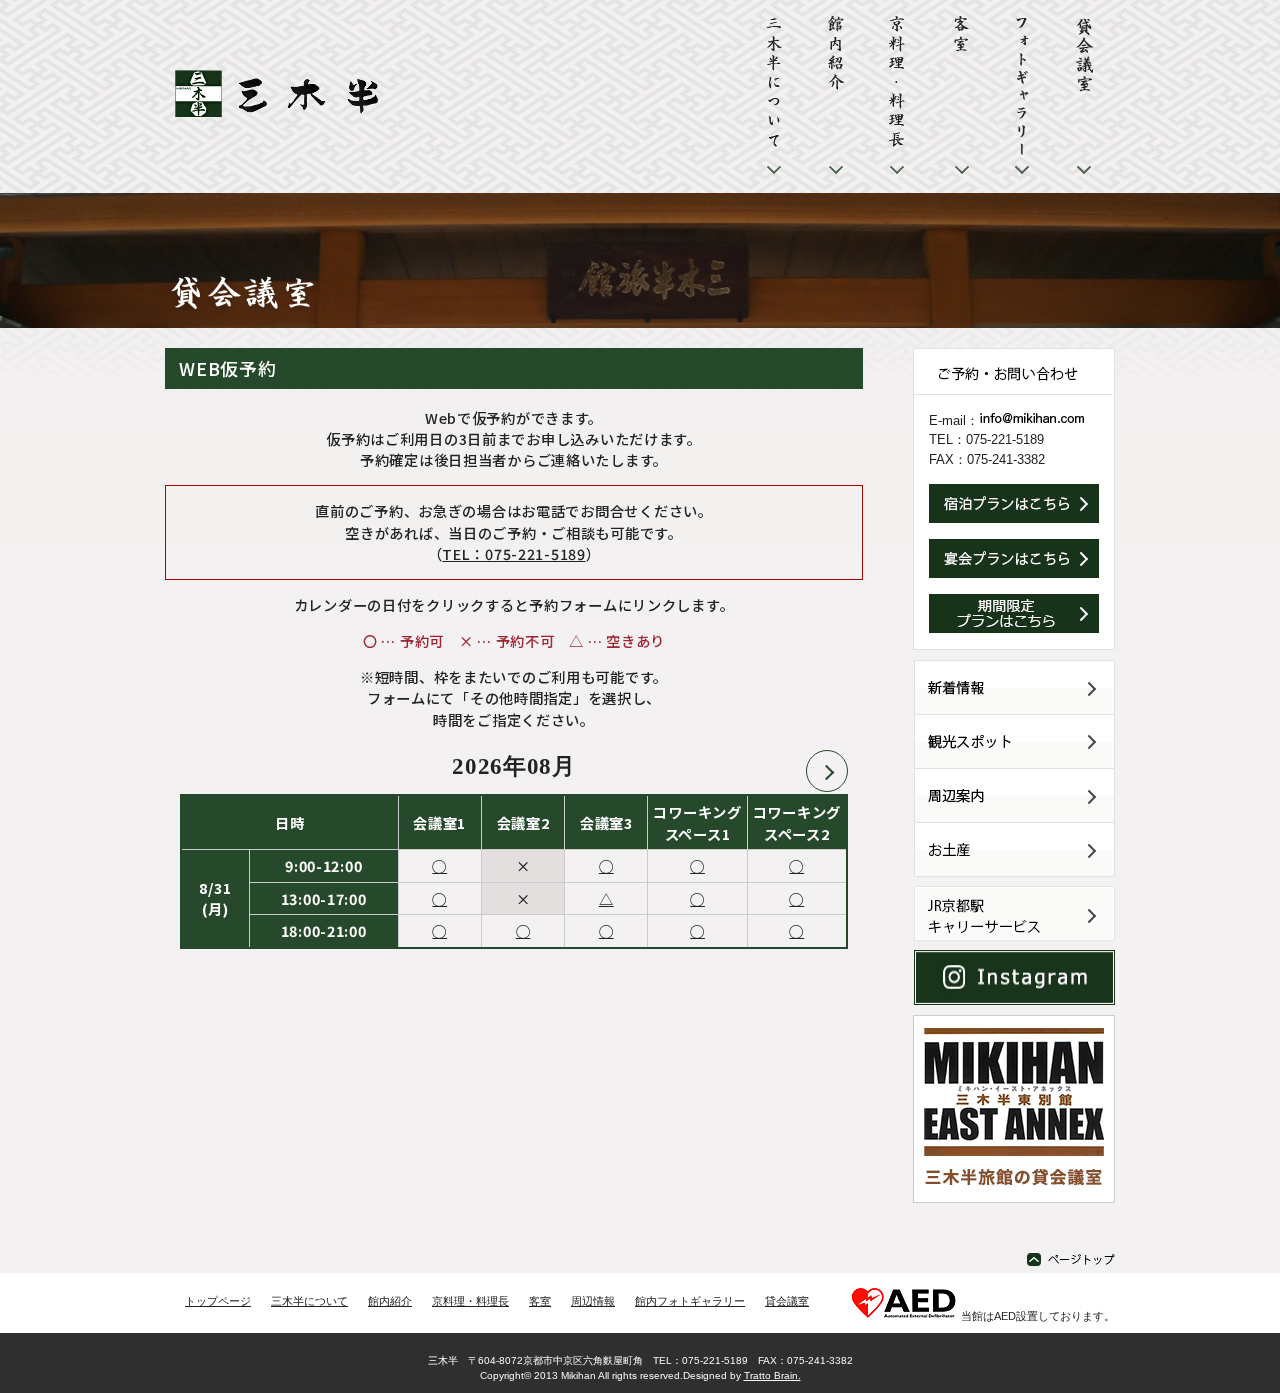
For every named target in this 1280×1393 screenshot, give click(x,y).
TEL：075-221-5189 (513, 553)
